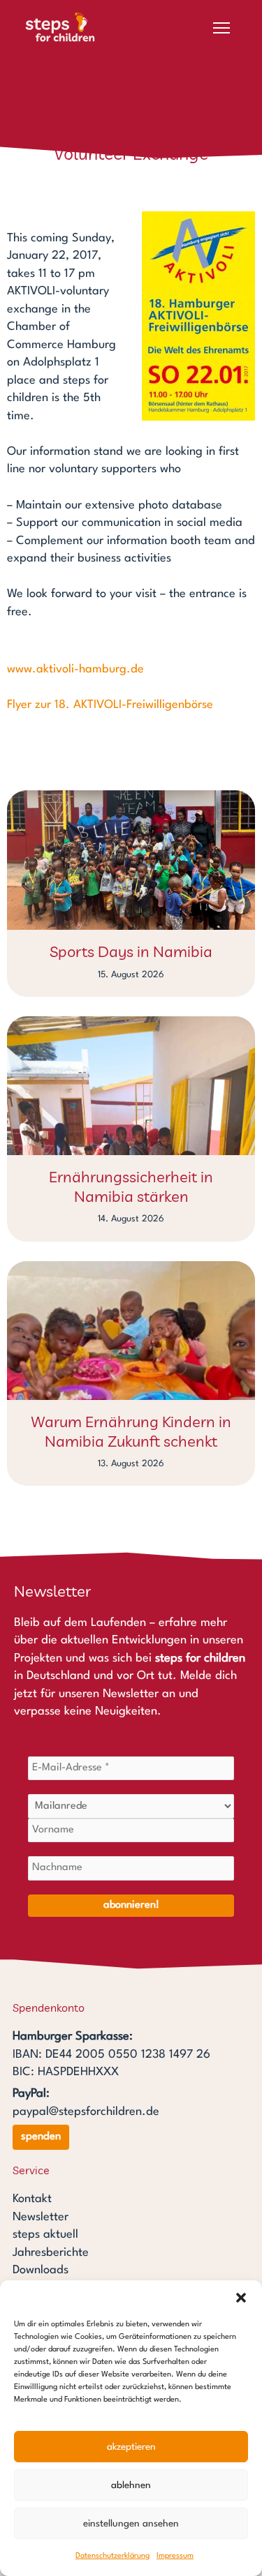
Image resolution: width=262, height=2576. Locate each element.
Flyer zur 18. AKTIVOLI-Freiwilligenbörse (110, 705)
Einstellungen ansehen (131, 2524)
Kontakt (32, 2199)
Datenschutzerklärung (112, 2556)
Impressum (175, 2556)
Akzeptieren (131, 2447)
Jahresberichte (51, 2253)
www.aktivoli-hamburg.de (75, 669)
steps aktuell (45, 2235)
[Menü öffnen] (221, 28)
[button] (241, 2298)
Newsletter (41, 2217)
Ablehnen (131, 2485)
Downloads (41, 2270)
